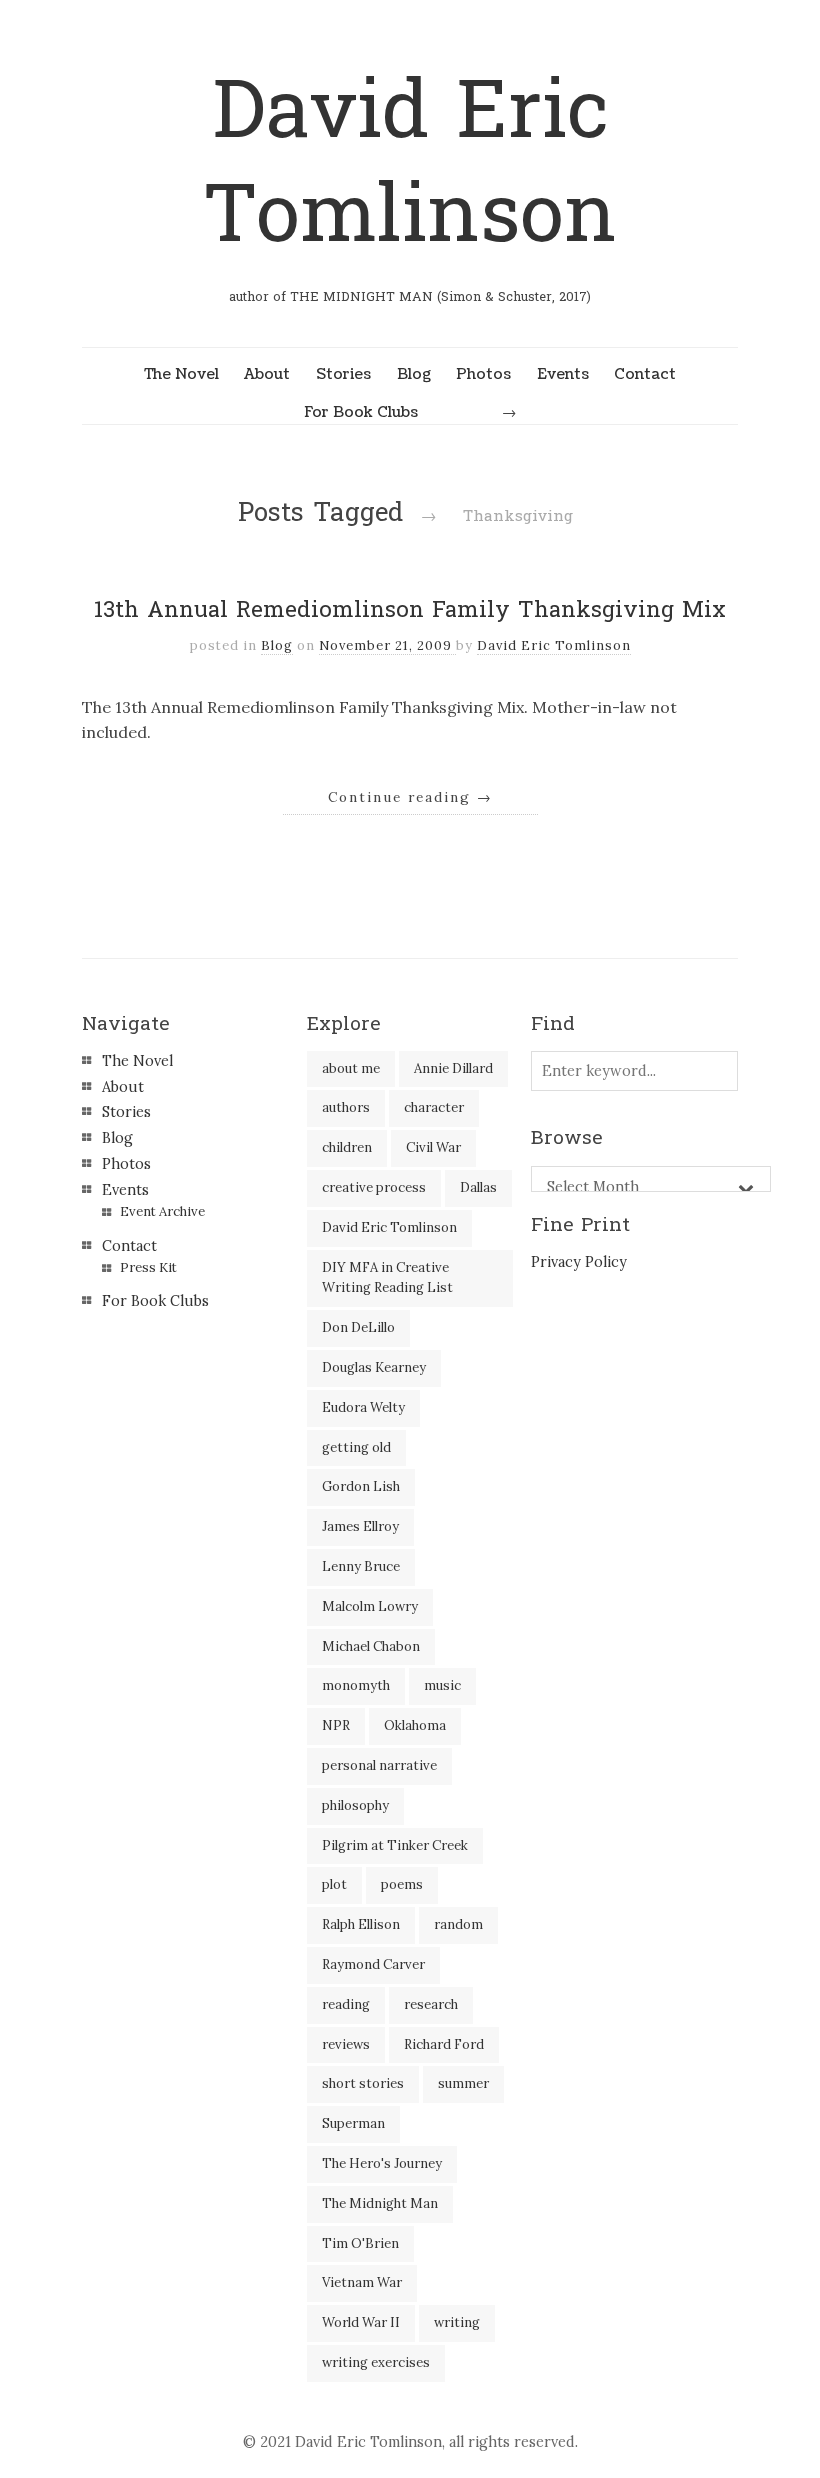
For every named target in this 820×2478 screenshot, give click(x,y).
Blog (414, 374)
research (431, 2004)
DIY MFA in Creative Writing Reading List (387, 1278)
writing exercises (376, 2362)
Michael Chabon (371, 1646)
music (442, 1685)
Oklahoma (415, 1725)
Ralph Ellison (361, 1924)
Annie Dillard (453, 1068)
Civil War (433, 1147)
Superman (353, 2123)
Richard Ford (444, 2044)
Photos (483, 374)
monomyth (356, 1685)
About (267, 374)
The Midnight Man (380, 2203)
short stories (363, 2083)
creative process (374, 1187)
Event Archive (162, 1211)
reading (346, 2004)
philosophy (355, 1805)
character (434, 1107)
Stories (343, 374)
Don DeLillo (358, 1327)
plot (334, 1884)
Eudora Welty (363, 1407)
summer (463, 2083)
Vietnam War (362, 2282)
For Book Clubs (361, 412)
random (458, 1924)
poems (402, 1884)
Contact (645, 374)
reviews (346, 2044)
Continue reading (410, 797)
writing (457, 2322)
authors (346, 1107)
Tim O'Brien (360, 2243)
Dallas (478, 1187)
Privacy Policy (579, 1262)
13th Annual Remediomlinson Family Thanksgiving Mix (410, 610)
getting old (356, 1447)
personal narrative (379, 1765)
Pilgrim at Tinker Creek (395, 1845)
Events (563, 374)
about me (351, 1068)
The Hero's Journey (382, 2163)
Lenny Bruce (361, 1566)
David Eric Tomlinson (410, 163)
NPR (336, 1725)
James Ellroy (360, 1526)
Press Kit (148, 1267)
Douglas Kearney (374, 1367)
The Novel (181, 374)
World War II (361, 2322)
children (347, 1147)
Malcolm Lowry (370, 1606)
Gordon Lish (361, 1486)
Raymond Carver (373, 1964)
